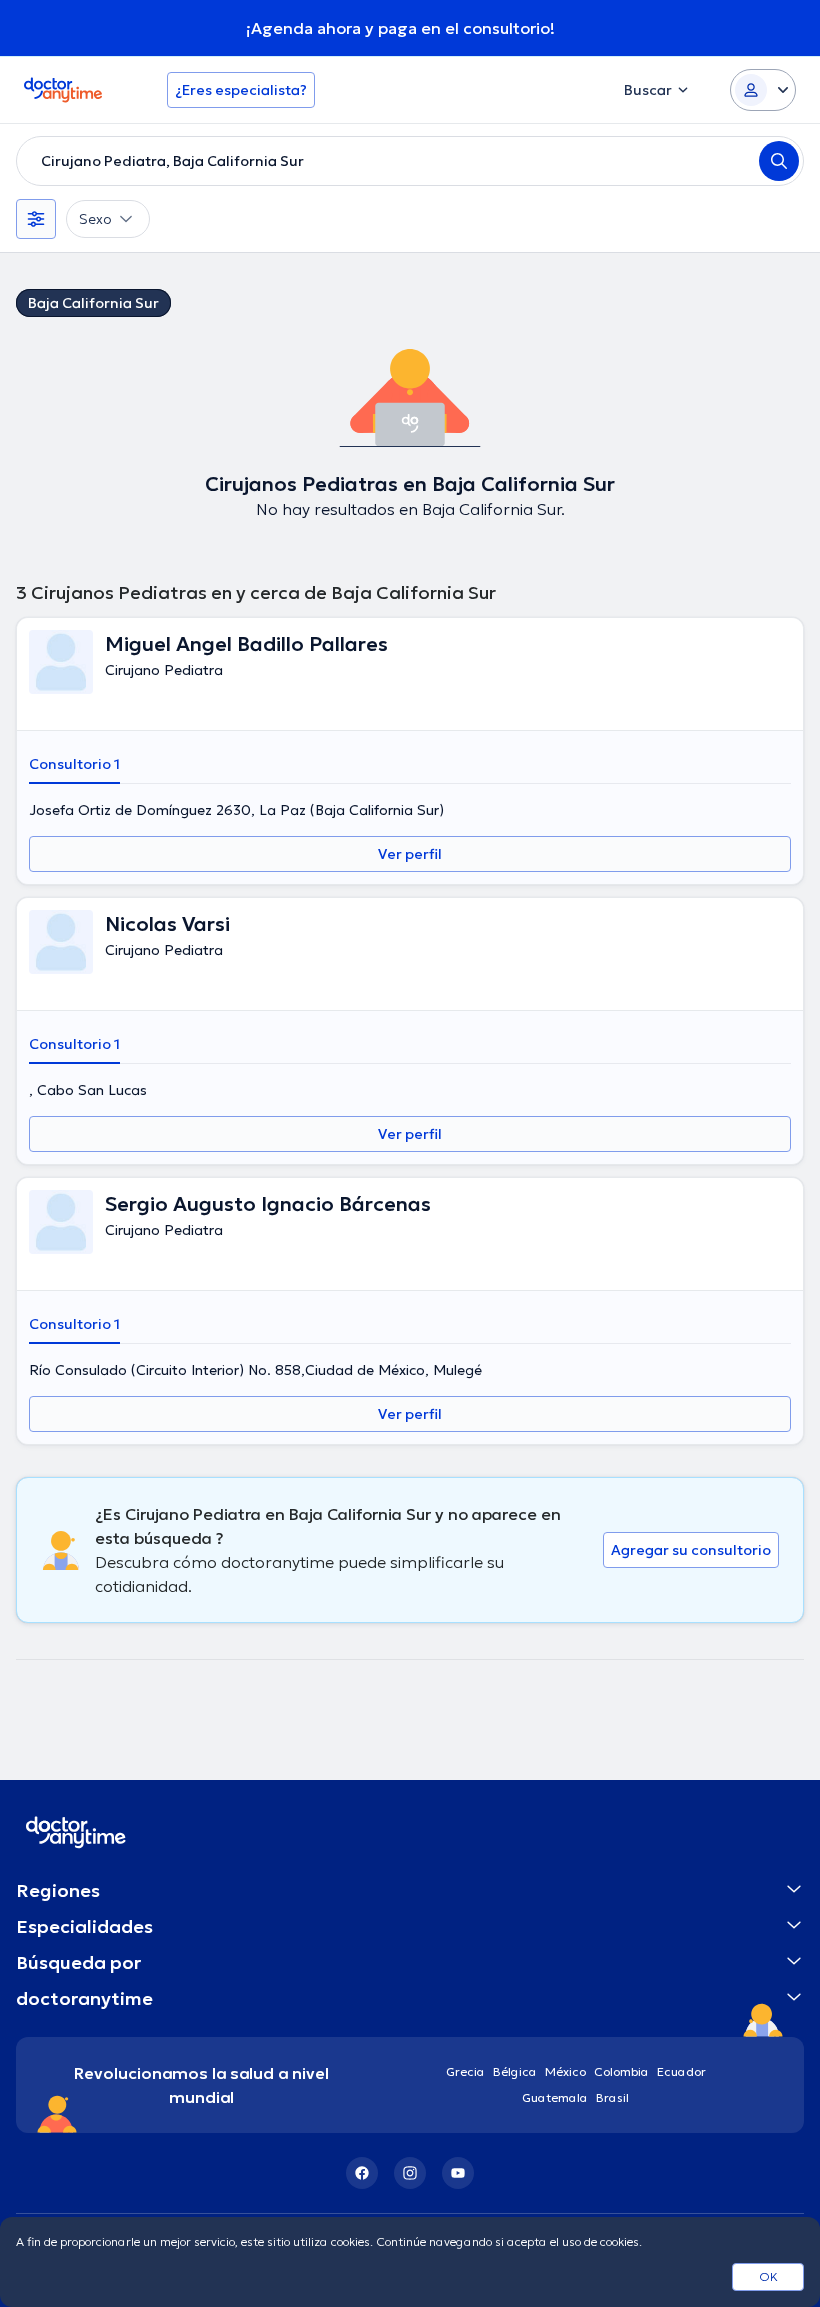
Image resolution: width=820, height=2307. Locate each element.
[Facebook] (362, 2173)
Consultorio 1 (74, 764)
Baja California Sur (93, 303)
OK (768, 2276)
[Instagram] (410, 2173)
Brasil (612, 2097)
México (565, 2071)
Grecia (465, 2071)
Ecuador (681, 2071)
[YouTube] (458, 2173)
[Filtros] (36, 219)
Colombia (621, 2071)
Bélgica (515, 2071)
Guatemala (555, 2097)
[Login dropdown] (763, 90)
